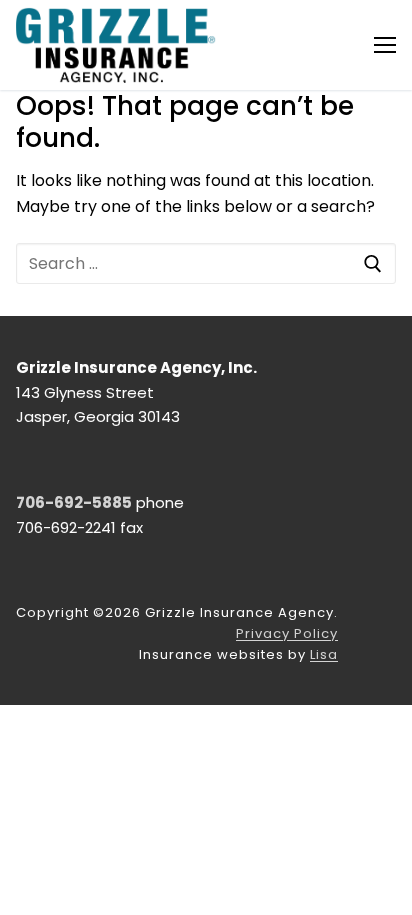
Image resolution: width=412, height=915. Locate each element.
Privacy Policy (287, 633)
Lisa (324, 654)
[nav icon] (385, 45)
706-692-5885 (74, 502)
